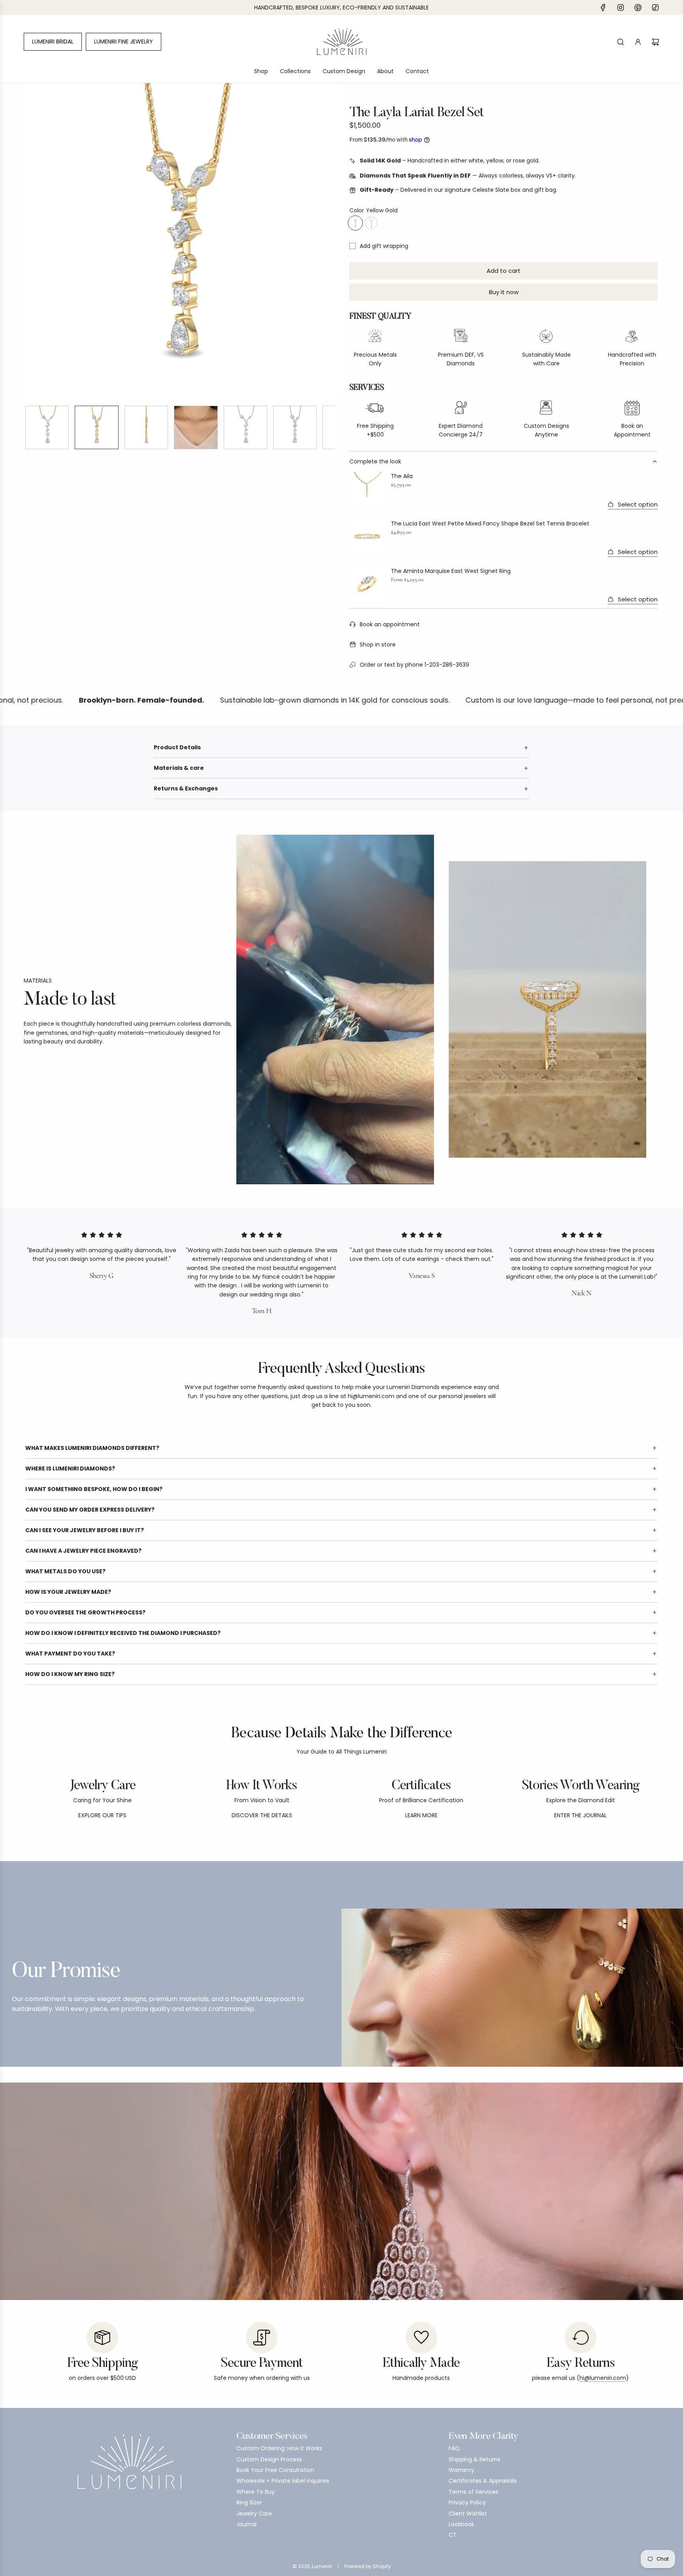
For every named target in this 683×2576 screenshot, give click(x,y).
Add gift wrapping (384, 246)
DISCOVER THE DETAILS (262, 1815)
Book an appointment (390, 624)
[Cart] (655, 42)
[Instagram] (621, 8)
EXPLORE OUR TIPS (102, 1815)
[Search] (621, 42)
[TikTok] (655, 8)
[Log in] (638, 42)
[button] (32, 241)
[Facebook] (603, 8)
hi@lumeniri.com (603, 2378)
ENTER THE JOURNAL (580, 1815)
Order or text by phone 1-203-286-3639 (414, 665)
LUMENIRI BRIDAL (53, 42)
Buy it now (504, 292)
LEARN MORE (421, 1815)
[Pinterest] (638, 8)
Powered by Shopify (368, 2566)
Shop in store (378, 644)
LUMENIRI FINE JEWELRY (124, 42)
